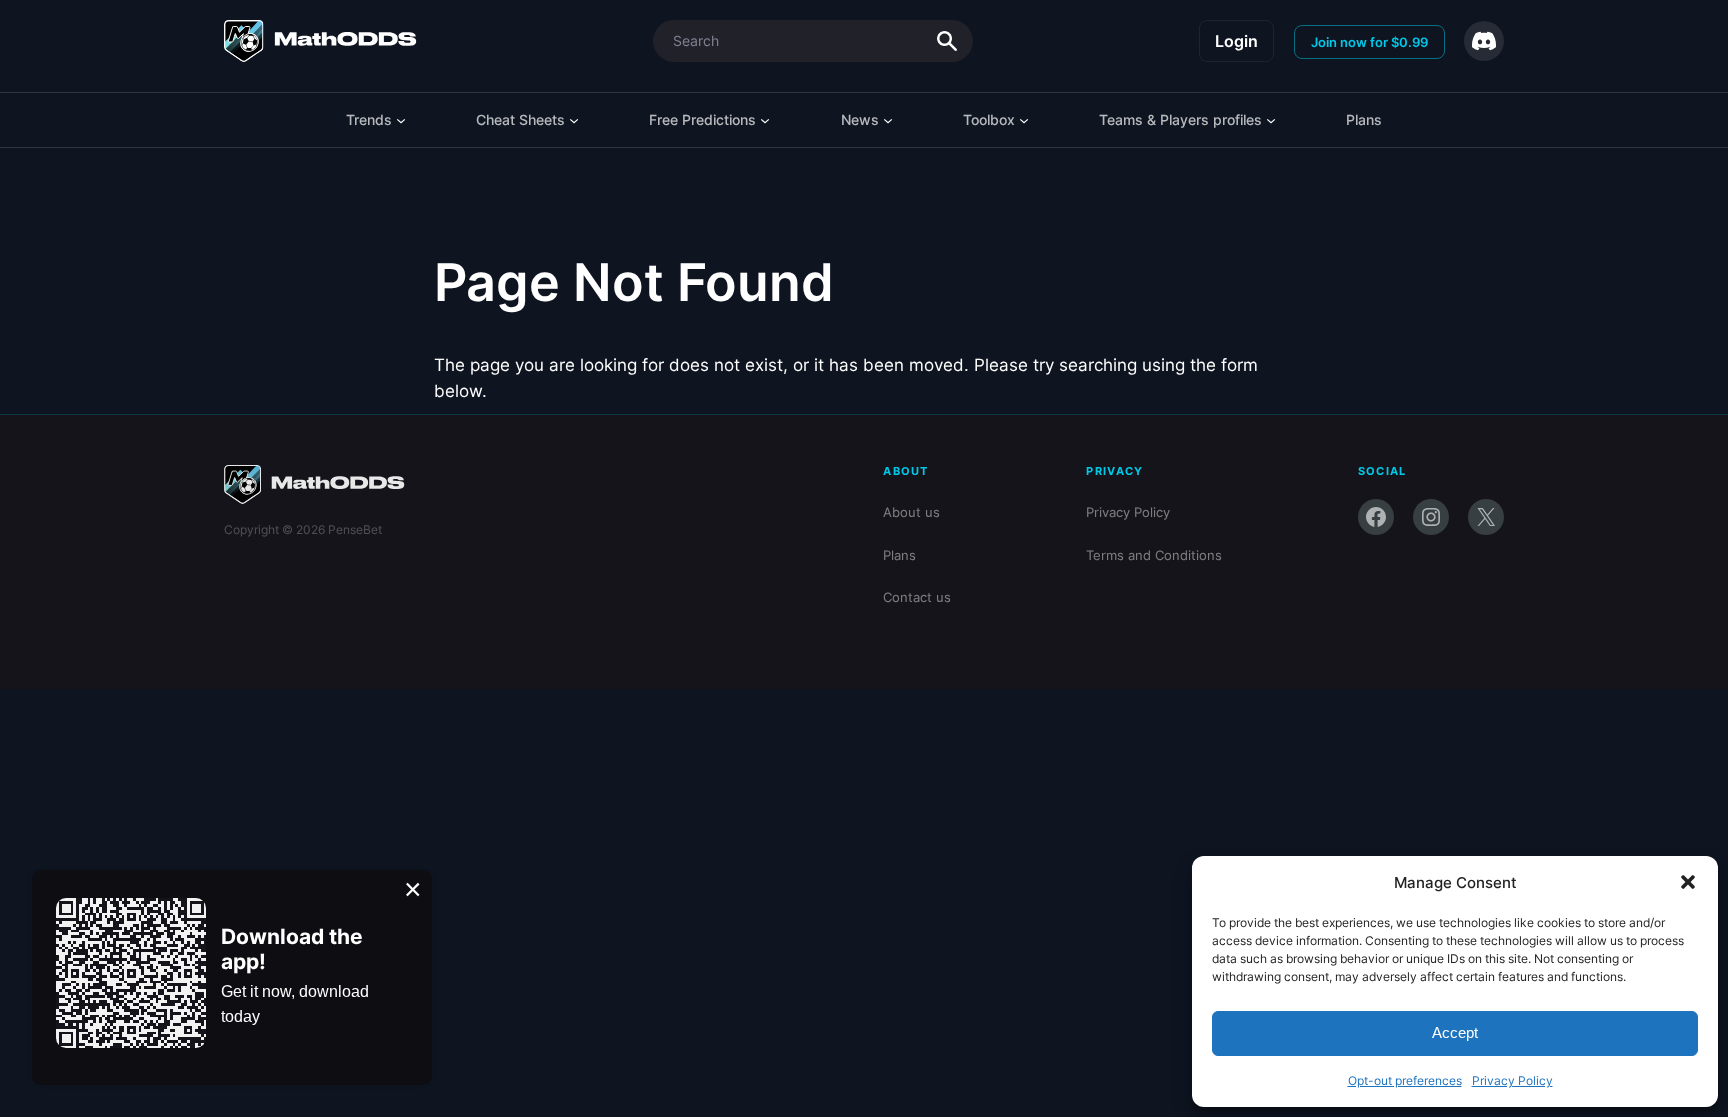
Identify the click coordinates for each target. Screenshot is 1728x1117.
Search (947, 41)
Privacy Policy (1512, 1080)
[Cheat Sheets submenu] (574, 120)
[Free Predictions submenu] (765, 120)
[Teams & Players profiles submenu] (1271, 120)
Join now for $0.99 (1369, 42)
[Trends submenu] (401, 120)
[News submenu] (888, 120)
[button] (1688, 882)
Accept (1455, 1032)
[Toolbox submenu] (1024, 120)
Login (1236, 41)
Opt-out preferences (1405, 1080)
